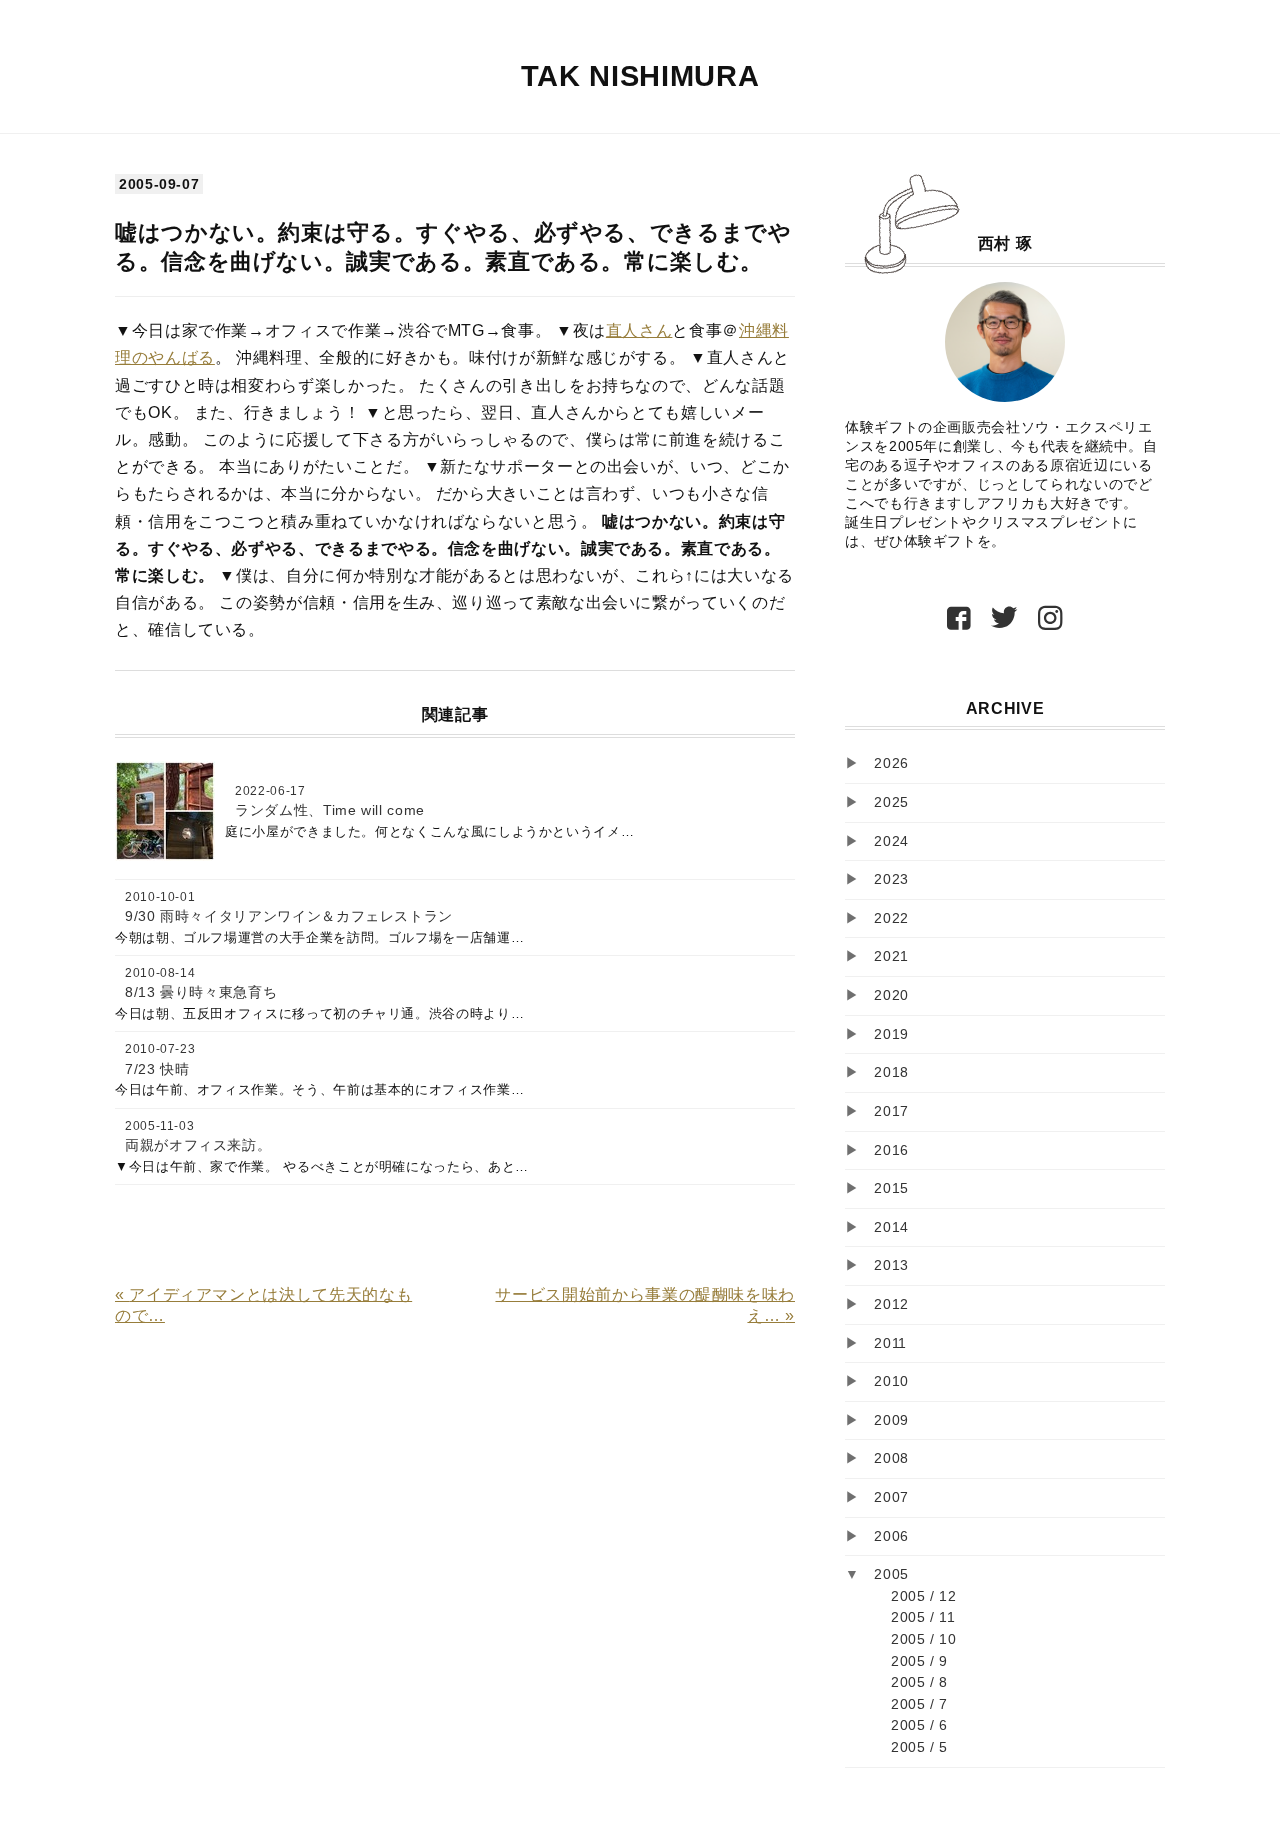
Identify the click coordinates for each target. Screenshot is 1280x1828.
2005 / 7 (919, 1704)
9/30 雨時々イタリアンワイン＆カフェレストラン (289, 916)
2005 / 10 (924, 1639)
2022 (891, 918)
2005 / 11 (923, 1617)
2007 (891, 1497)
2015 (891, 1188)
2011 (890, 1343)
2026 (891, 763)
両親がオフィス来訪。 (198, 1145)
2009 (891, 1420)
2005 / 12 (924, 1596)
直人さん (639, 330)
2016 (891, 1150)
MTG (466, 330)
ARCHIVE (1005, 708)
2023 (891, 879)
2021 (891, 956)
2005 (891, 1574)
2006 (891, 1536)
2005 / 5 (919, 1747)
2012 (891, 1304)
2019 (891, 1034)
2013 (891, 1265)
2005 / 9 (919, 1661)
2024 (891, 841)
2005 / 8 (919, 1682)
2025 (891, 802)
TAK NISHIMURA (640, 76)
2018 (891, 1072)
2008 (891, 1458)
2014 (891, 1227)
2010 (891, 1381)
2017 (891, 1111)
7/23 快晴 (157, 1069)
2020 (891, 995)
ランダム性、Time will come (330, 810)
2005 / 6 (919, 1725)
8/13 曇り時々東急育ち (201, 992)
